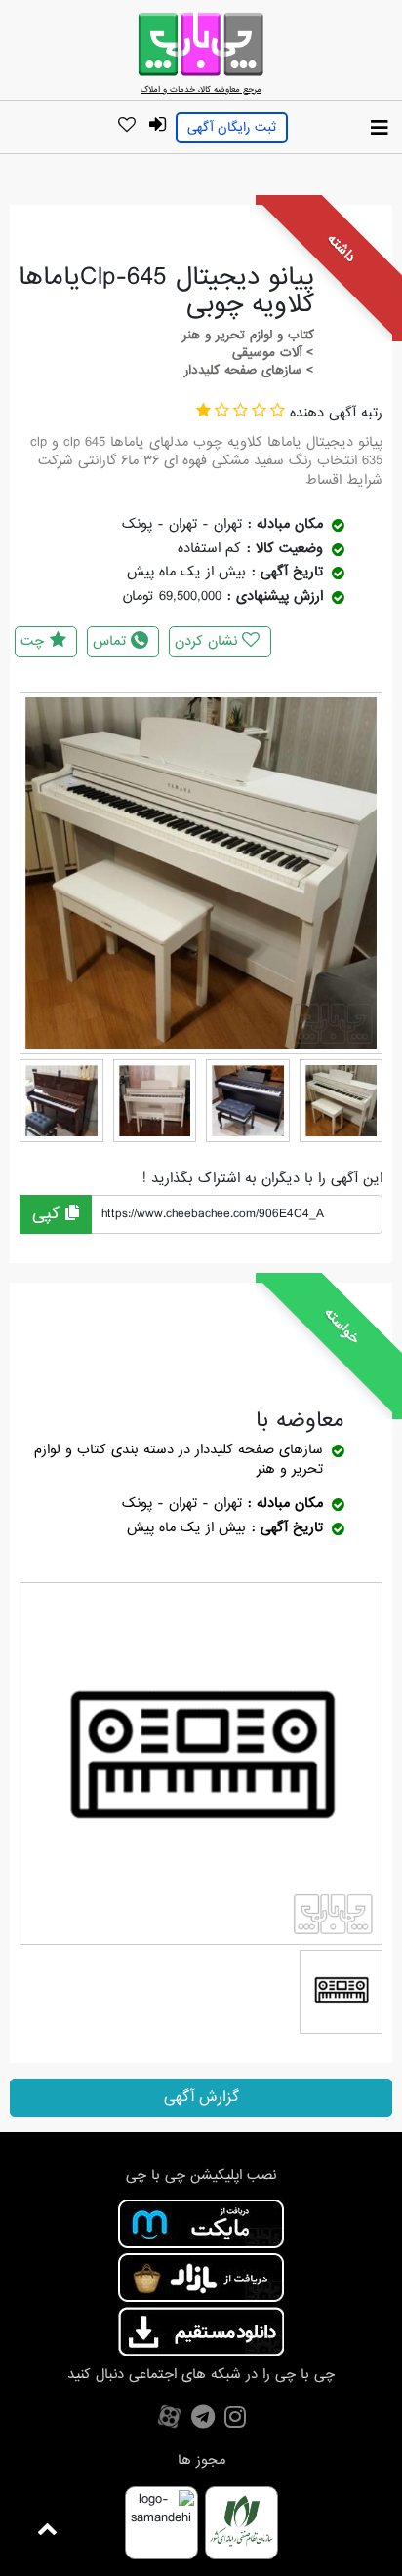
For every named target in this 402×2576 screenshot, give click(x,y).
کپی (49, 1214)
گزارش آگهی (201, 2097)
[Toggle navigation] (380, 129)
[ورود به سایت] (157, 125)
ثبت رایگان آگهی (232, 127)
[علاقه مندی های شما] (126, 126)
